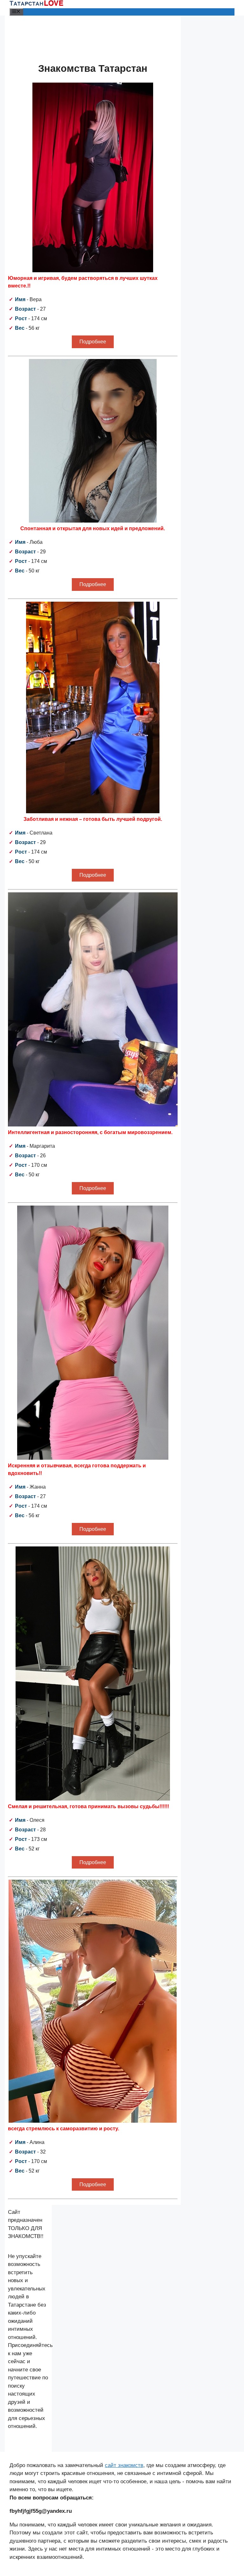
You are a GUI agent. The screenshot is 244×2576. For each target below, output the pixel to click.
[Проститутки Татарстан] (37, 4)
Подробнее (93, 342)
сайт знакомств (124, 2465)
